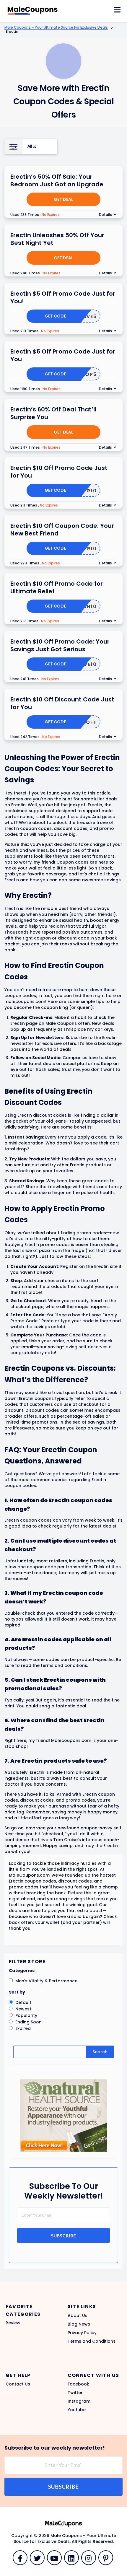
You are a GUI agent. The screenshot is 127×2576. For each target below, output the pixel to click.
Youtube (77, 2410)
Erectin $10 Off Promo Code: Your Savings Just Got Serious (60, 645)
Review (13, 2323)
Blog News (79, 2324)
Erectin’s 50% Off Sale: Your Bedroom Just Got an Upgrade (57, 180)
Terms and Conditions (92, 2341)
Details (105, 215)
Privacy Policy (82, 2333)
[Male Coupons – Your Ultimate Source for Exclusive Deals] (32, 9)
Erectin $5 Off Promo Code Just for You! (63, 297)
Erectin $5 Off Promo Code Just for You (63, 355)
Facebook (78, 2384)
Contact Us (18, 2384)
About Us (78, 2316)
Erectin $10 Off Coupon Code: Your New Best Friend (62, 530)
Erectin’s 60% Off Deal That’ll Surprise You (53, 413)
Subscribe (64, 2236)
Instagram (79, 2401)
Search (100, 2052)
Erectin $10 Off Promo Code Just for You (59, 472)
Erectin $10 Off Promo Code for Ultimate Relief (57, 587)
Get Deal (63, 199)
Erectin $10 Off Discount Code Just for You (62, 703)
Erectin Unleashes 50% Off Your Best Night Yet (57, 239)
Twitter (75, 2393)
